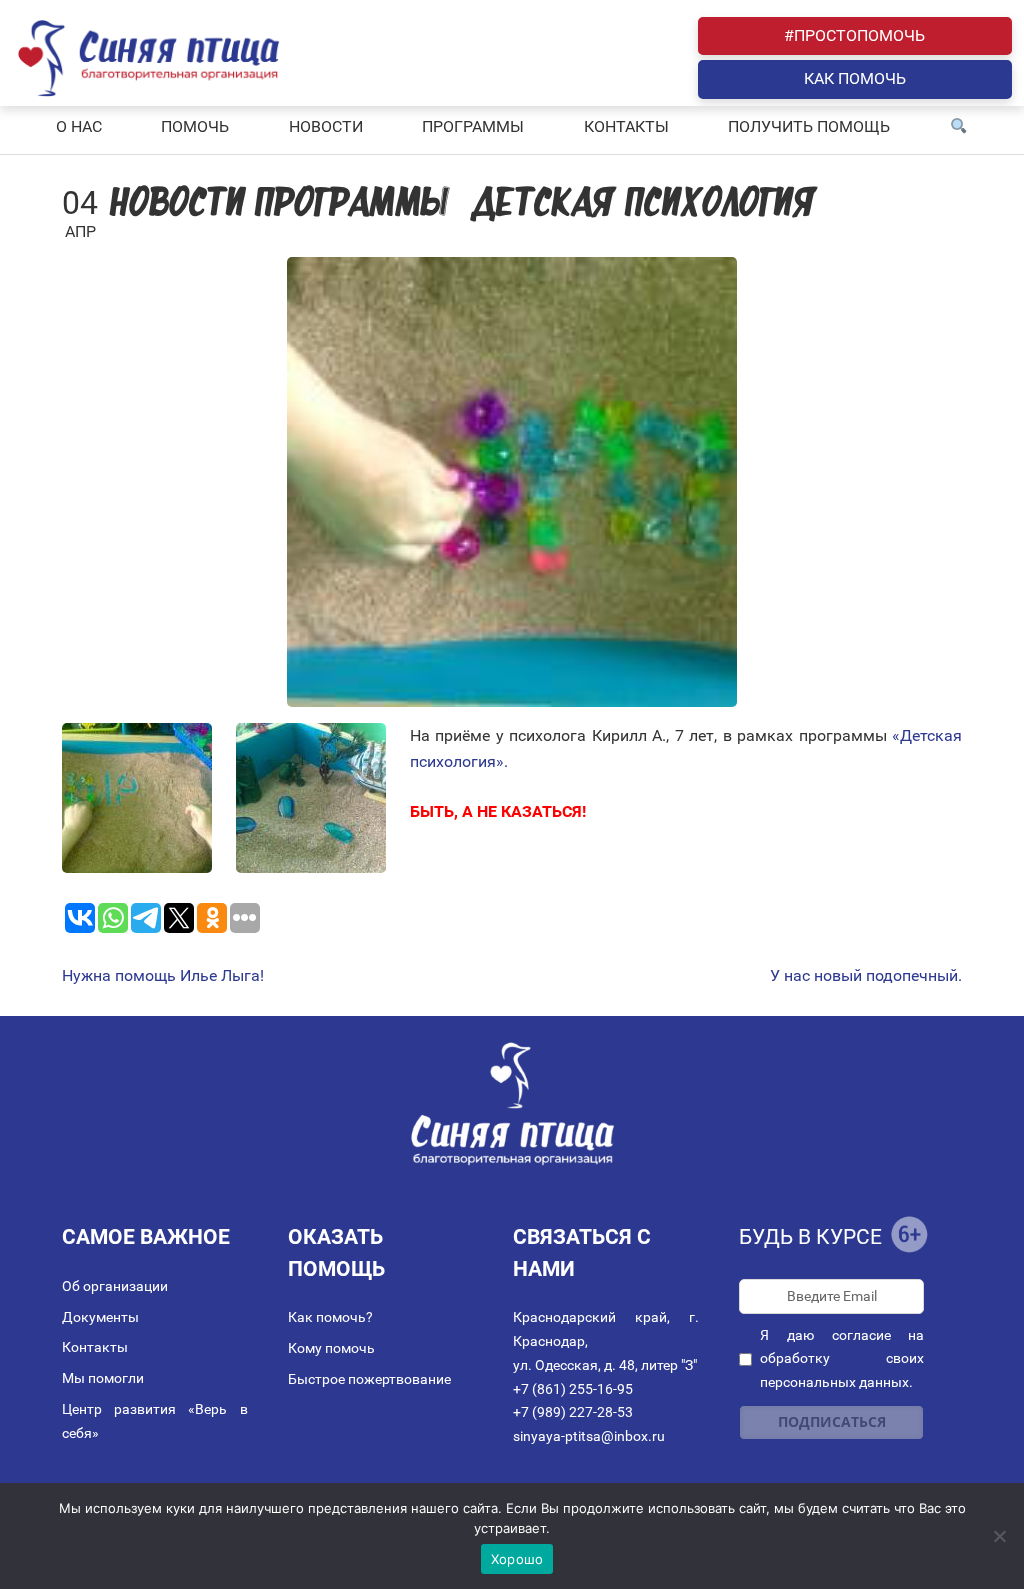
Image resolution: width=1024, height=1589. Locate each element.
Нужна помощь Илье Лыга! (163, 976)
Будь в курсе (810, 1237)
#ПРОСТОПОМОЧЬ (854, 35)
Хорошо (517, 1559)
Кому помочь (331, 1348)
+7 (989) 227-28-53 (573, 1412)
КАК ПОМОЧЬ (855, 78)
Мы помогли (103, 1378)
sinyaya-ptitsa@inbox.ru (589, 1436)
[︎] (959, 127)
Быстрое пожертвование (369, 1379)
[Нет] (999, 1536)
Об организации (115, 1286)
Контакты (95, 1347)
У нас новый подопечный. (866, 976)
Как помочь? (330, 1317)
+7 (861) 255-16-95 (573, 1389)
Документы (100, 1317)
